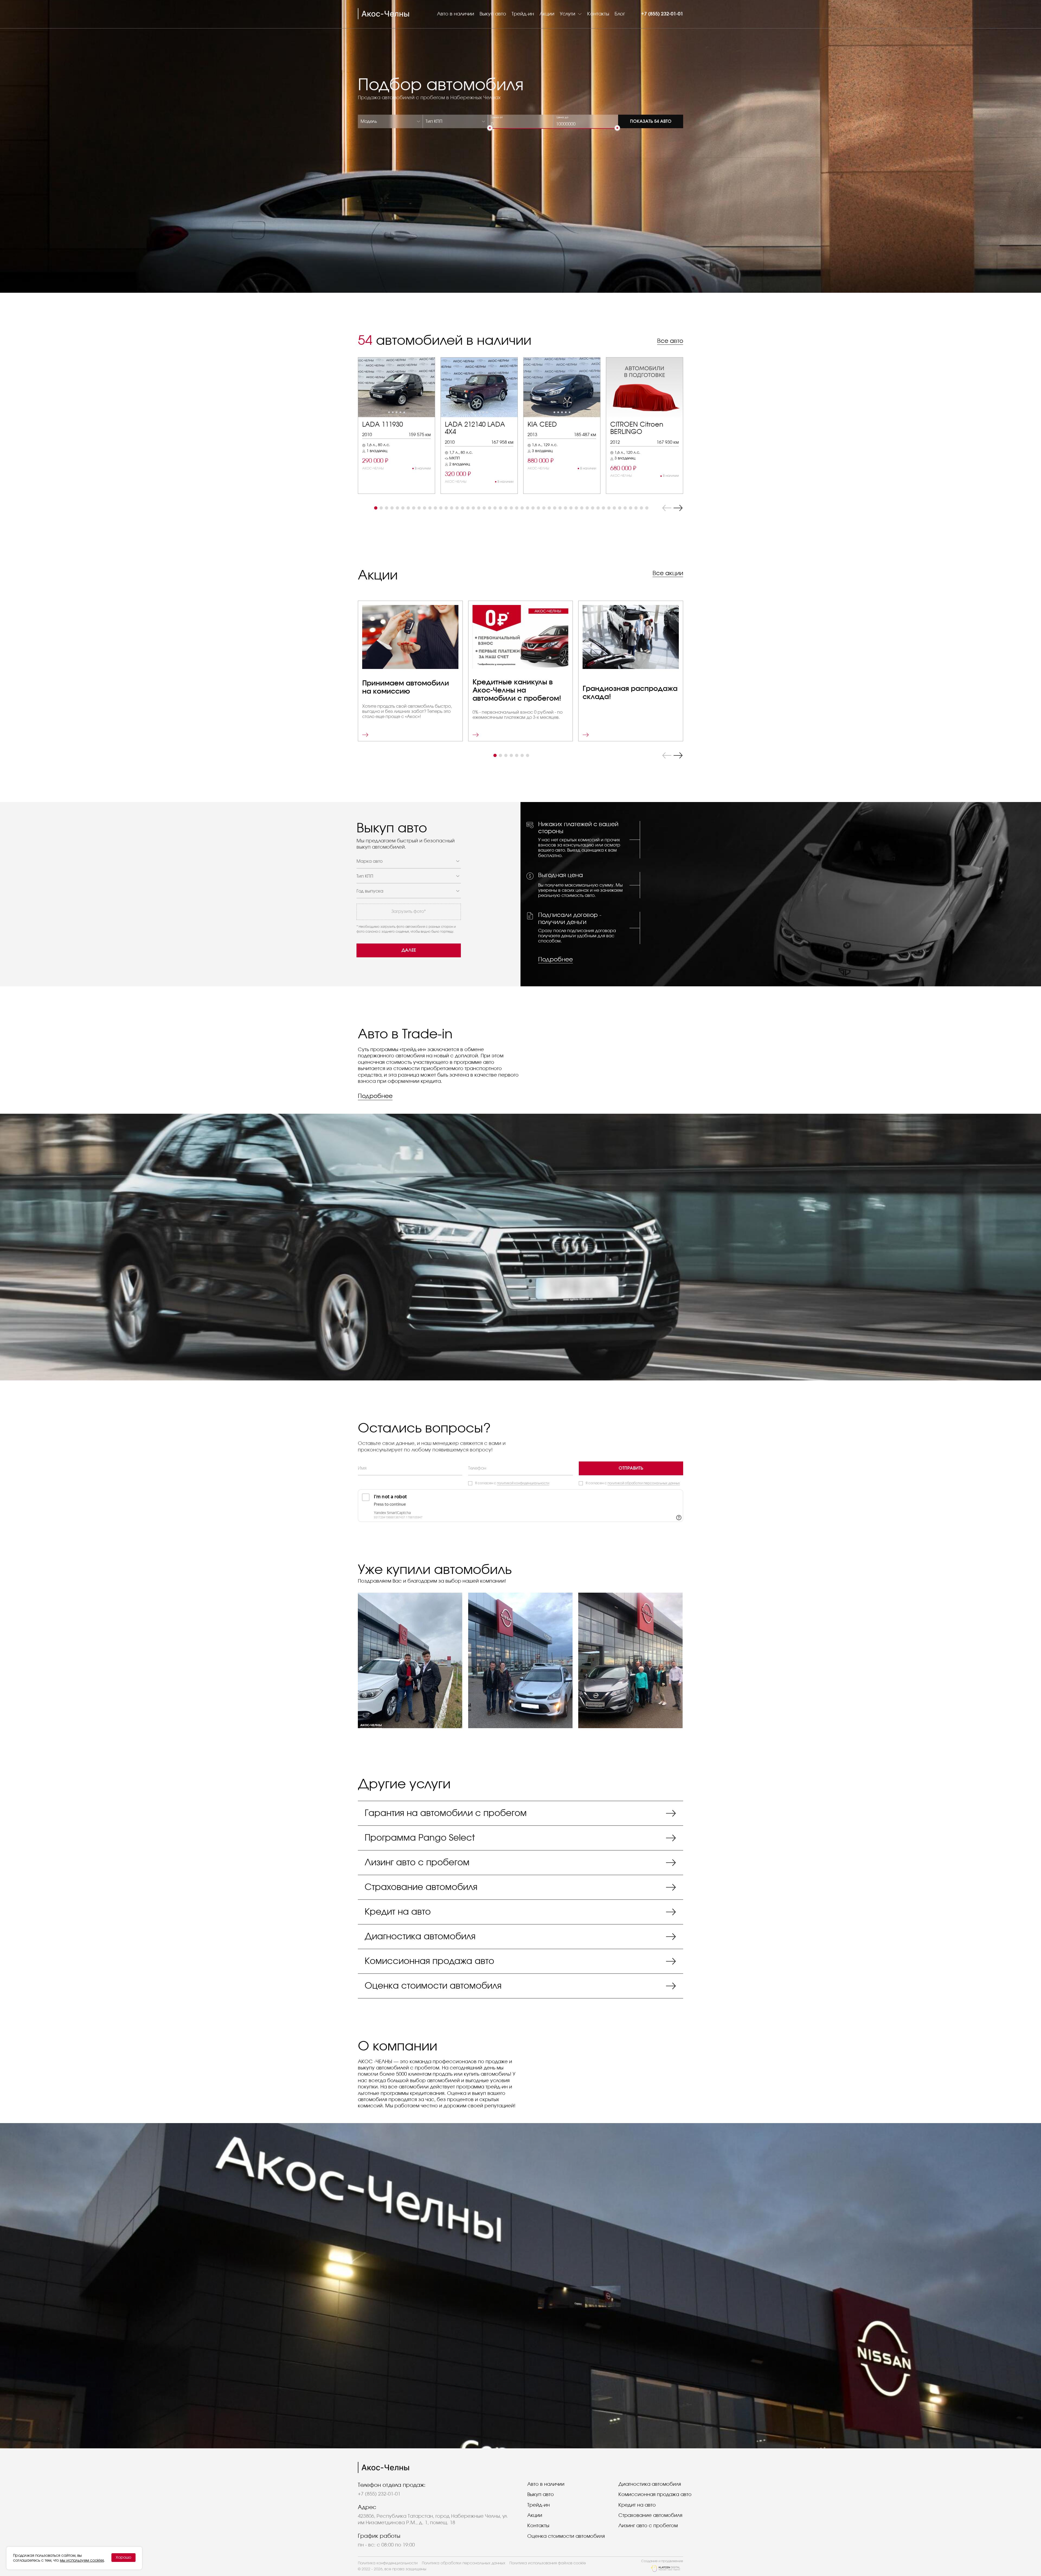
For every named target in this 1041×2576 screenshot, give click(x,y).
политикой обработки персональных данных (644, 1483)
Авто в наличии (456, 14)
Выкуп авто (493, 14)
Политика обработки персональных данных (464, 2563)
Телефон (477, 1468)
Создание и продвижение (662, 2561)
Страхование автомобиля (650, 2516)
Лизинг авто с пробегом (648, 2526)
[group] (396, 426)
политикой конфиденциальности (523, 1483)
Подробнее (555, 959)
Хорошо (123, 2558)
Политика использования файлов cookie (548, 2563)
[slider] (490, 128)
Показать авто (651, 121)
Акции (547, 14)
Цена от (497, 117)
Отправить (631, 1468)
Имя (362, 1468)
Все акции (668, 573)
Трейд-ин (523, 14)
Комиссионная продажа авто (655, 2495)
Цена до (563, 117)
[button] (376, 508)
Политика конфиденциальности (388, 2563)
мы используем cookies (82, 2561)
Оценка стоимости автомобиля (566, 2536)
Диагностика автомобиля (650, 2484)
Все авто (670, 341)
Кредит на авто (637, 2505)
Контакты (598, 14)
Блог (620, 14)
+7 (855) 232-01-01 (662, 14)
